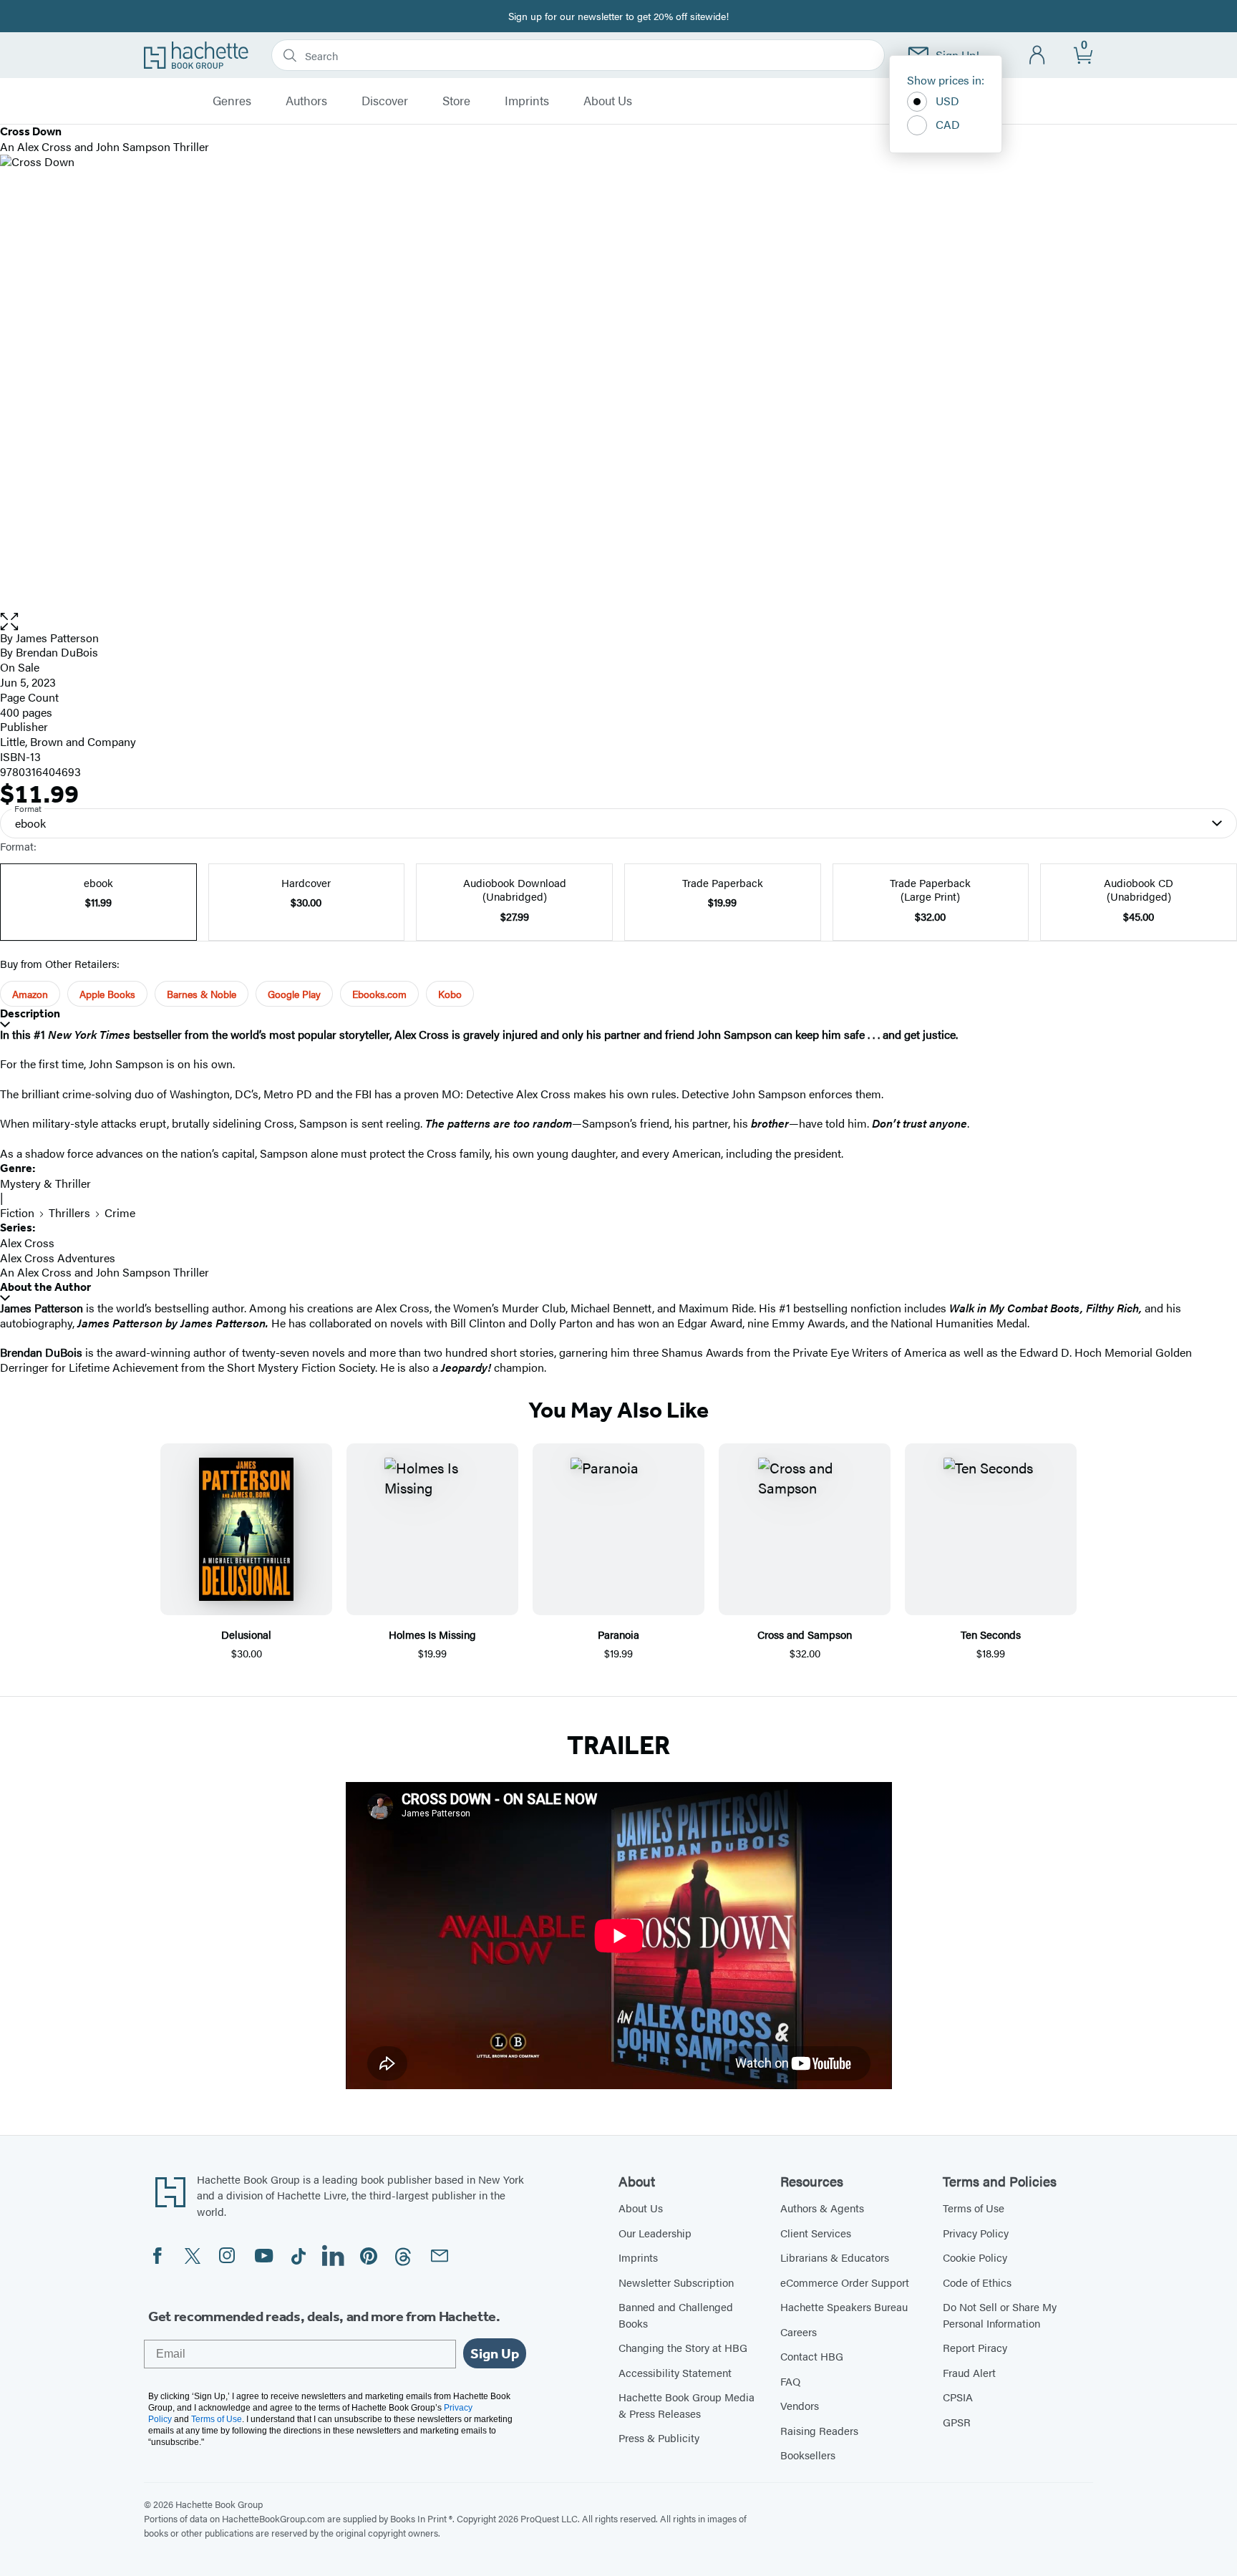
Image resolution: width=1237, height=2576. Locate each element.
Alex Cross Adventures (58, 1258)
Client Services (816, 2233)
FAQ (790, 2381)
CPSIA (958, 2397)
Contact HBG (812, 2356)
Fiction (17, 1212)
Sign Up (495, 2353)
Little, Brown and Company (68, 741)
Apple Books (107, 994)
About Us (608, 101)
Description (30, 1013)
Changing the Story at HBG (683, 2347)
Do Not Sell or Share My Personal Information (1000, 2315)
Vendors (800, 2405)
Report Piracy (975, 2347)
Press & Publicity (659, 2437)
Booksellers (808, 2455)
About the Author (45, 1287)
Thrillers (69, 1212)
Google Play (294, 994)
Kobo (450, 994)
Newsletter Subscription (676, 2282)
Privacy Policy (976, 2233)
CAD (948, 124)
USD (947, 101)
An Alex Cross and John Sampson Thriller (105, 1272)
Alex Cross (27, 1243)
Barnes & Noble (202, 994)
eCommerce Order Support (845, 2282)
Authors (306, 101)
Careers (799, 2332)
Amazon (30, 994)
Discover (385, 101)
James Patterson (57, 638)
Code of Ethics (977, 2282)
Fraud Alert (969, 2372)
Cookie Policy (975, 2257)
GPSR (957, 2422)
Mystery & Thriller (45, 1183)
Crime (120, 1212)
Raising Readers (819, 2430)
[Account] (1038, 55)
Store (456, 101)
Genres (232, 101)
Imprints (527, 101)
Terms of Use (974, 2208)
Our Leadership (655, 2233)
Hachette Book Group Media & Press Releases (687, 2405)
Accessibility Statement (675, 2372)
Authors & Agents (822, 2208)
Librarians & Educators (835, 2257)
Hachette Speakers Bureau (844, 2306)
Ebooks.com (379, 994)
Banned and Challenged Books (676, 2315)
